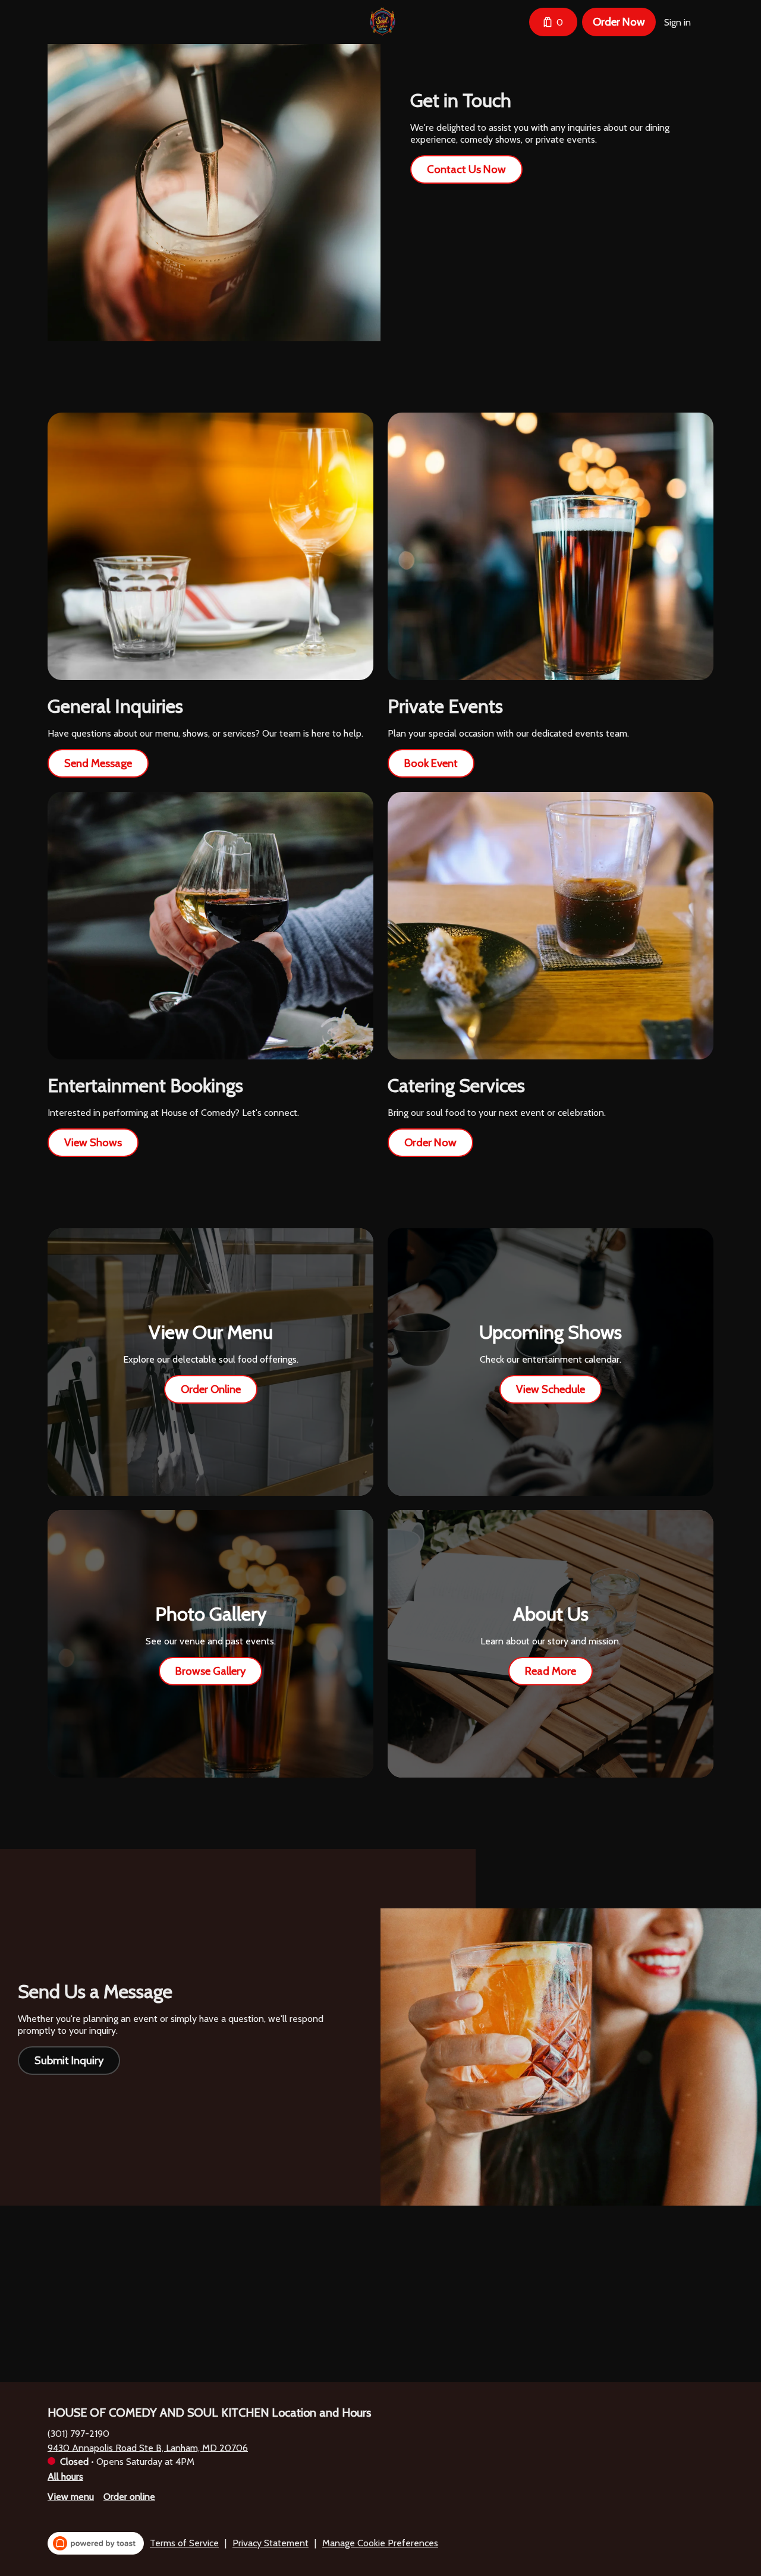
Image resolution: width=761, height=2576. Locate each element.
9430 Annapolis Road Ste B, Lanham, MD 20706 (148, 2447)
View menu (71, 2496)
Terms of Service (184, 2543)
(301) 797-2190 (78, 2433)
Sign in (677, 22)
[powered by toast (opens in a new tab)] (96, 2543)
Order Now (619, 22)
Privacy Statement (271, 2543)
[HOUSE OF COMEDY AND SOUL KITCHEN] (383, 22)
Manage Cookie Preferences (380, 2543)
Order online (129, 2496)
